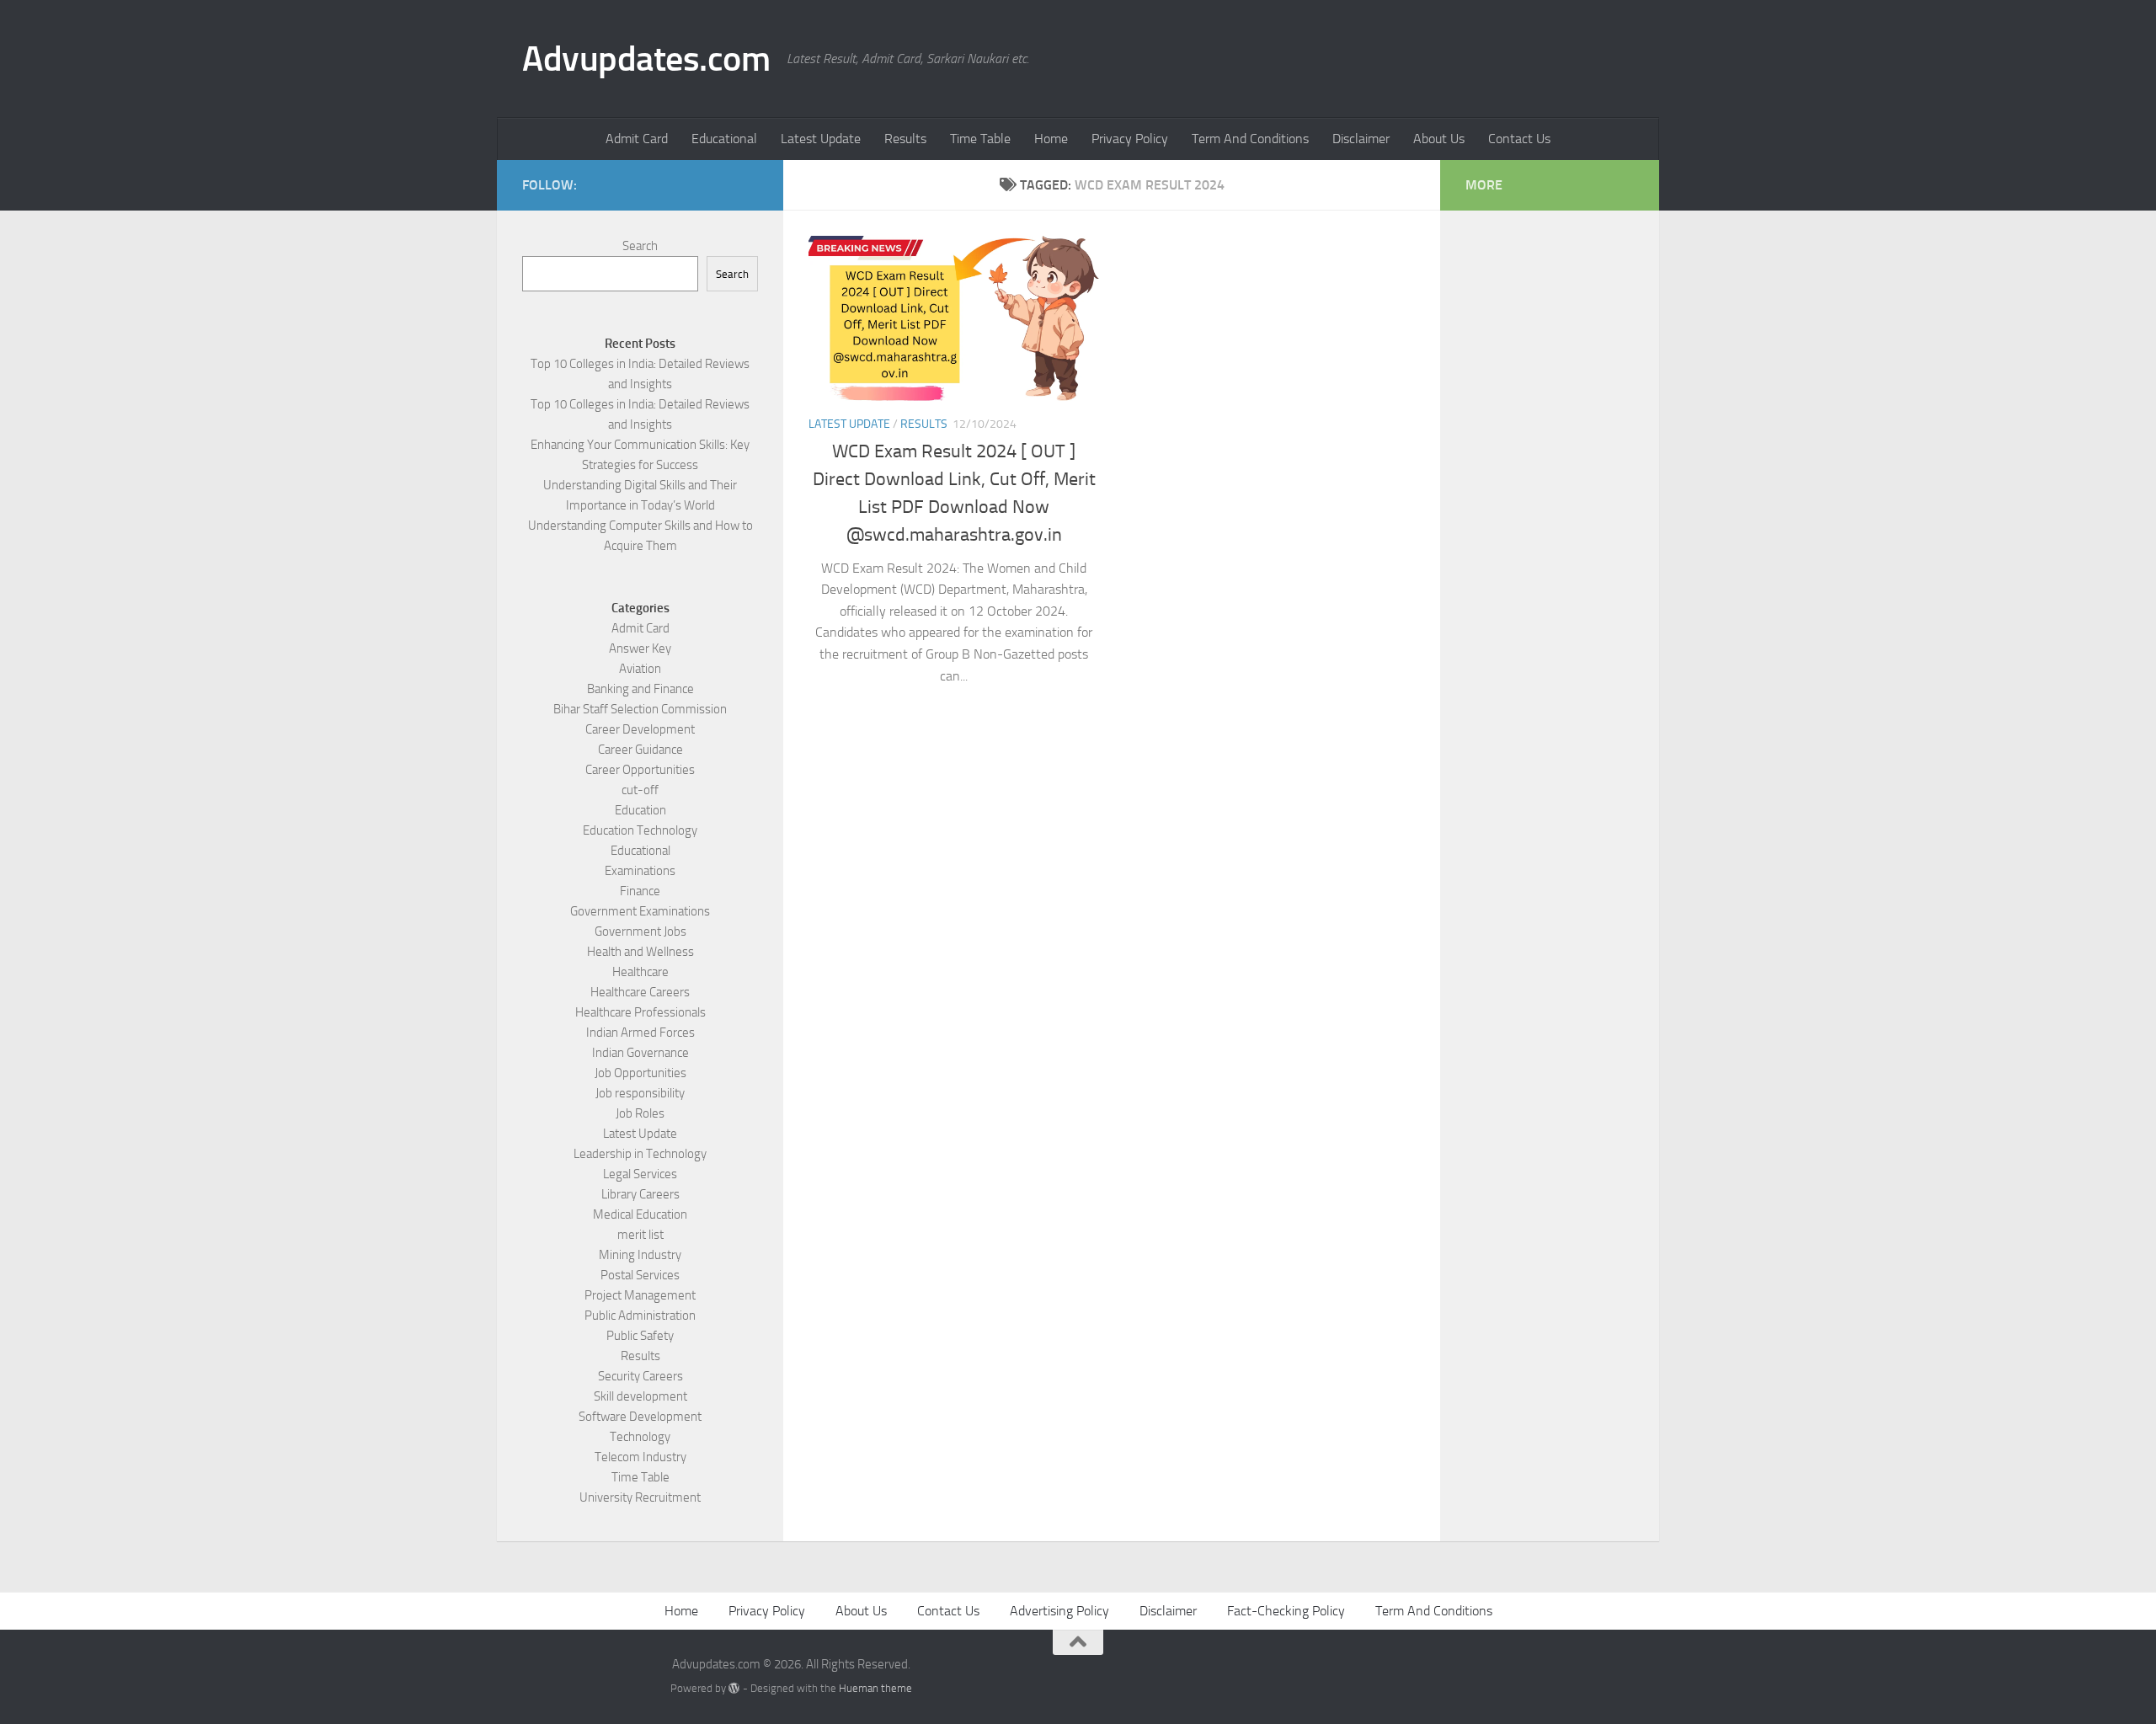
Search (640, 246)
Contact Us (1519, 139)
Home (1051, 139)
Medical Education (640, 1214)
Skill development (640, 1396)
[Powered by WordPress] (734, 1688)
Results (905, 139)
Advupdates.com (646, 59)
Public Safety (640, 1336)
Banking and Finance (640, 689)
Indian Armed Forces (640, 1033)
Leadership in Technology (640, 1154)
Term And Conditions (1250, 139)
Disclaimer (1361, 139)
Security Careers (640, 1376)
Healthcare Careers (640, 992)
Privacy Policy (1130, 139)
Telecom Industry (640, 1457)
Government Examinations (640, 911)
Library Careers (640, 1194)
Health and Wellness (640, 952)
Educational (724, 139)
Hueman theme (875, 1688)
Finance (640, 891)
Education (640, 810)
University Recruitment (640, 1497)
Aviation (640, 669)
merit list (640, 1235)
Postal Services (640, 1275)
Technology (640, 1437)
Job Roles (640, 1113)
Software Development (640, 1417)
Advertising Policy (1059, 1611)
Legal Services (640, 1174)
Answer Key (640, 649)
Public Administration (640, 1316)
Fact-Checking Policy (1286, 1611)
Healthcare (640, 972)
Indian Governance (640, 1053)
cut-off (640, 790)
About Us (1439, 139)
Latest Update (821, 139)
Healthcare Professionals (640, 1012)
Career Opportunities (640, 770)
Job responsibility (640, 1093)
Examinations (640, 871)
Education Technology (640, 830)
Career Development (640, 729)
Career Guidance (640, 750)
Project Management (640, 1295)
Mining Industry (640, 1255)
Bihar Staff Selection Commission (640, 709)
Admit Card (637, 139)
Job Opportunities (640, 1073)
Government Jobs (640, 931)
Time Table (980, 139)
